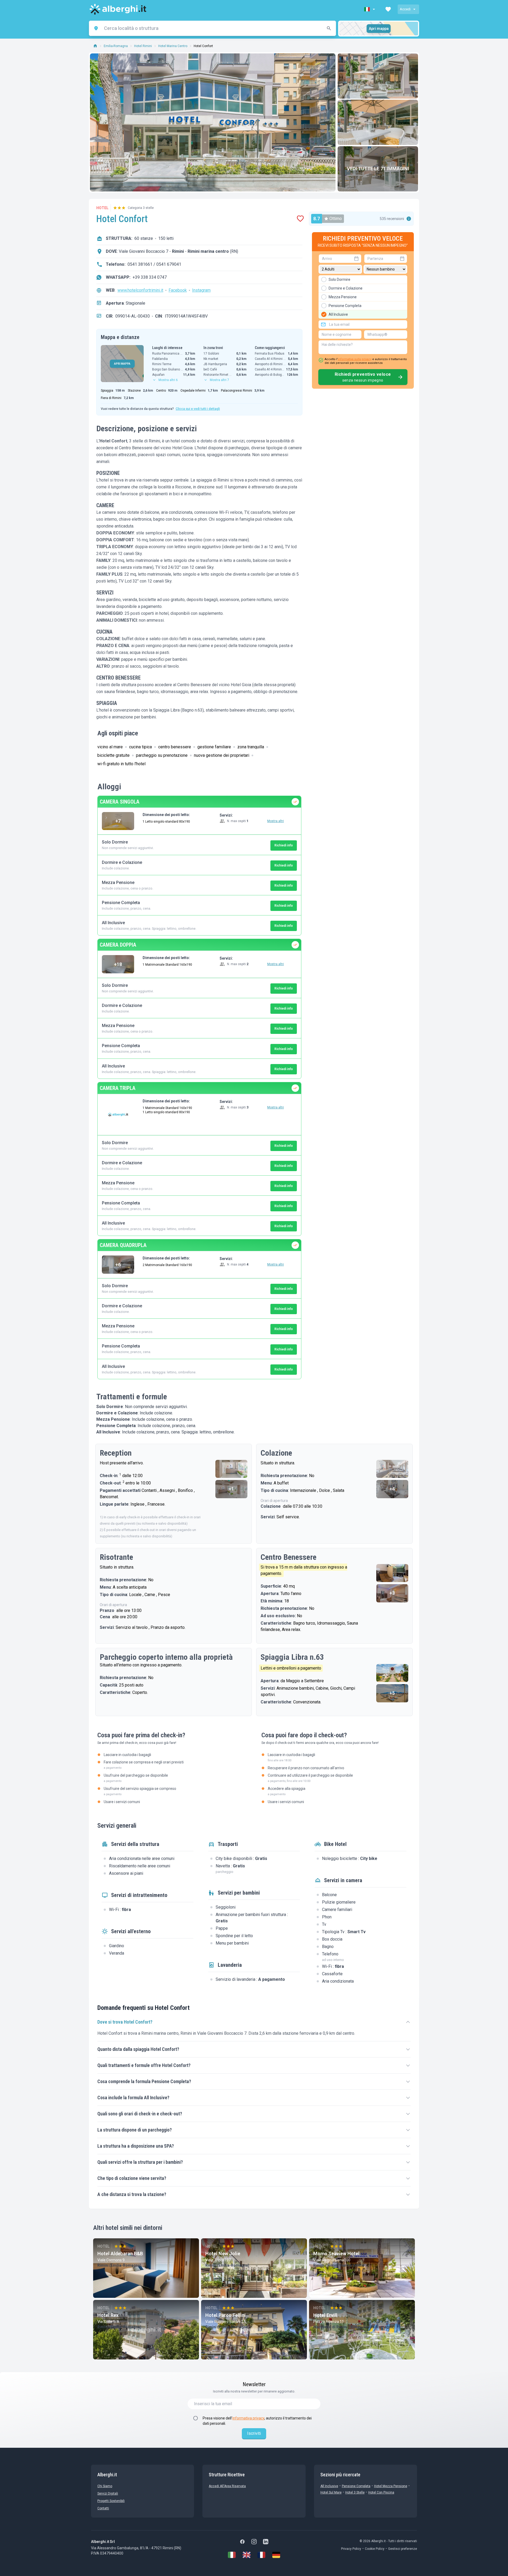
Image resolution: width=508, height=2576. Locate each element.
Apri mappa (379, 29)
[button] (370, 9)
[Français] (261, 2555)
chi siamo (105, 2486)
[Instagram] (254, 2542)
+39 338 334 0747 (150, 277)
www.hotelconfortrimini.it (140, 290)
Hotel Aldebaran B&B (120, 2254)
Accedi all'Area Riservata (227, 2486)
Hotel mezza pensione (391, 2486)
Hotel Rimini (143, 46)
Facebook (178, 290)
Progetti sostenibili (111, 2501)
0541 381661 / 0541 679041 (154, 264)
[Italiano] (232, 2555)
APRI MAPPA (122, 364)
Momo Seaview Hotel (336, 2254)
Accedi (405, 9)
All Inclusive (329, 2486)
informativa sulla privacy (355, 359)
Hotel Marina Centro (173, 46)
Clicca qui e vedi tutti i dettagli (198, 409)
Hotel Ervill (325, 2315)
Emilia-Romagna (116, 46)
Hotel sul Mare (331, 2492)
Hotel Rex (108, 2315)
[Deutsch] (276, 2555)
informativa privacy (248, 2418)
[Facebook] (242, 2542)
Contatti (103, 2508)
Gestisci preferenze (403, 2549)
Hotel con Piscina (381, 2492)
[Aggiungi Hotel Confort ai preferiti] (300, 219)
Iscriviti (254, 2433)
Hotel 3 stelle (355, 2492)
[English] (247, 2555)
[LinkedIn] (266, 2542)
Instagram (201, 290)
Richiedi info (284, 845)
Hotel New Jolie (223, 2254)
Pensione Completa (356, 2486)
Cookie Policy (375, 2549)
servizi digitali (108, 2494)
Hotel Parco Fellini (226, 2315)
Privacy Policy (351, 2549)
